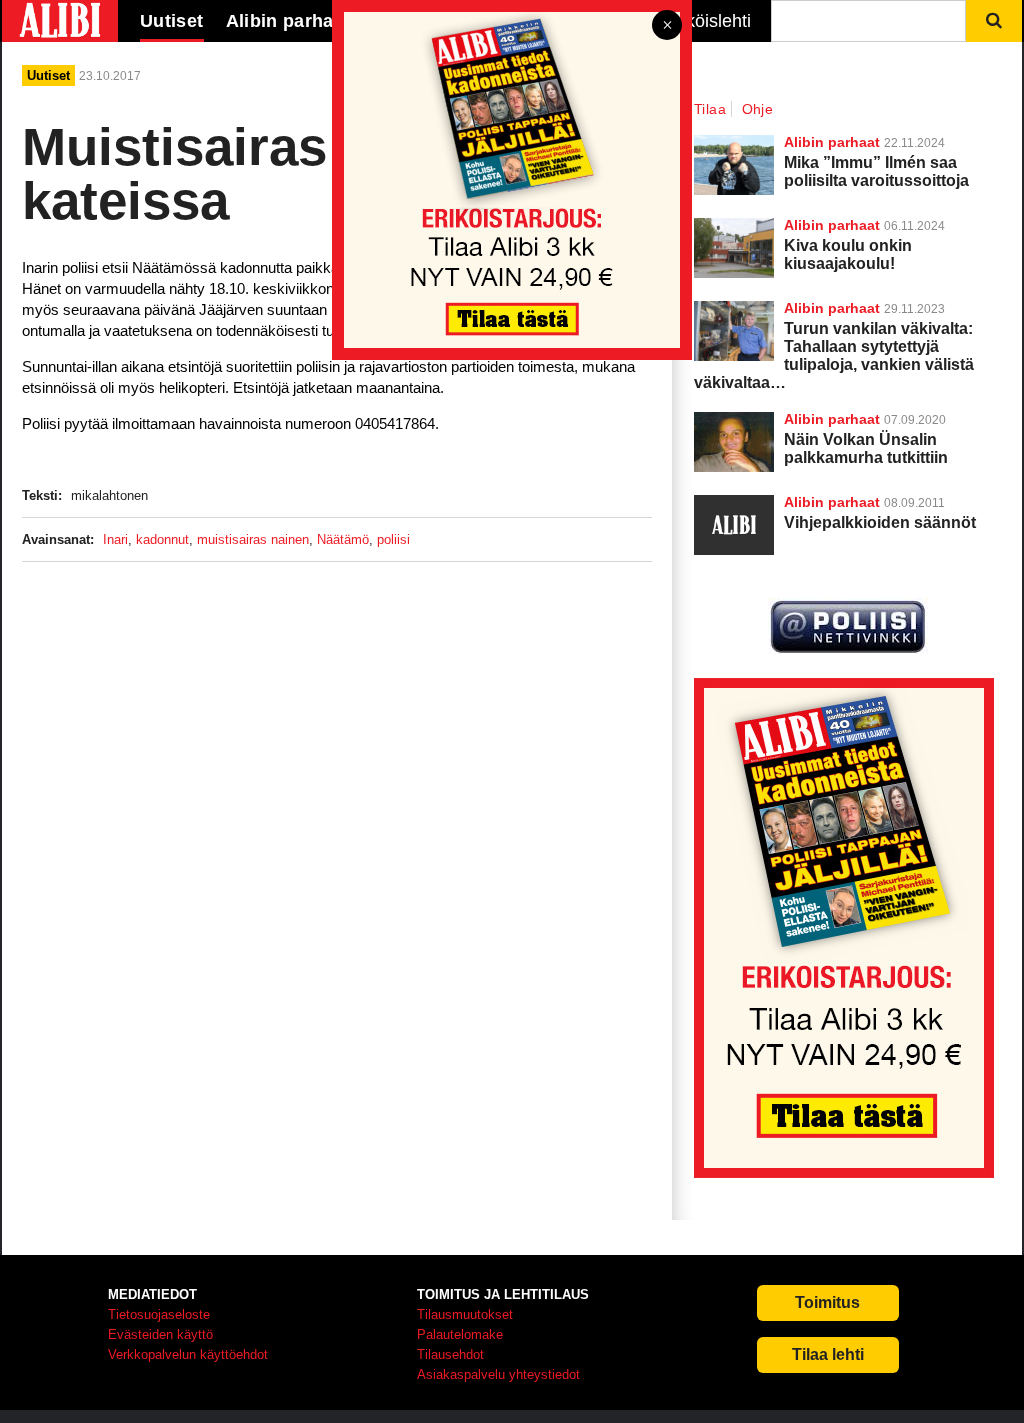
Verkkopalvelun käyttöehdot (188, 1354)
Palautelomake (460, 1334)
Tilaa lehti (828, 1354)
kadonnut (162, 539)
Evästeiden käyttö (160, 1334)
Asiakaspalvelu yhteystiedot (498, 1374)
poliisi (393, 539)
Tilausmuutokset (465, 1314)
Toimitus (827, 1302)
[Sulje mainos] (667, 26)
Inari (115, 539)
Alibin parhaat (832, 419)
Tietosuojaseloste (159, 1314)
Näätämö (343, 539)
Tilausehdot (450, 1354)
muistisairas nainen (253, 539)
